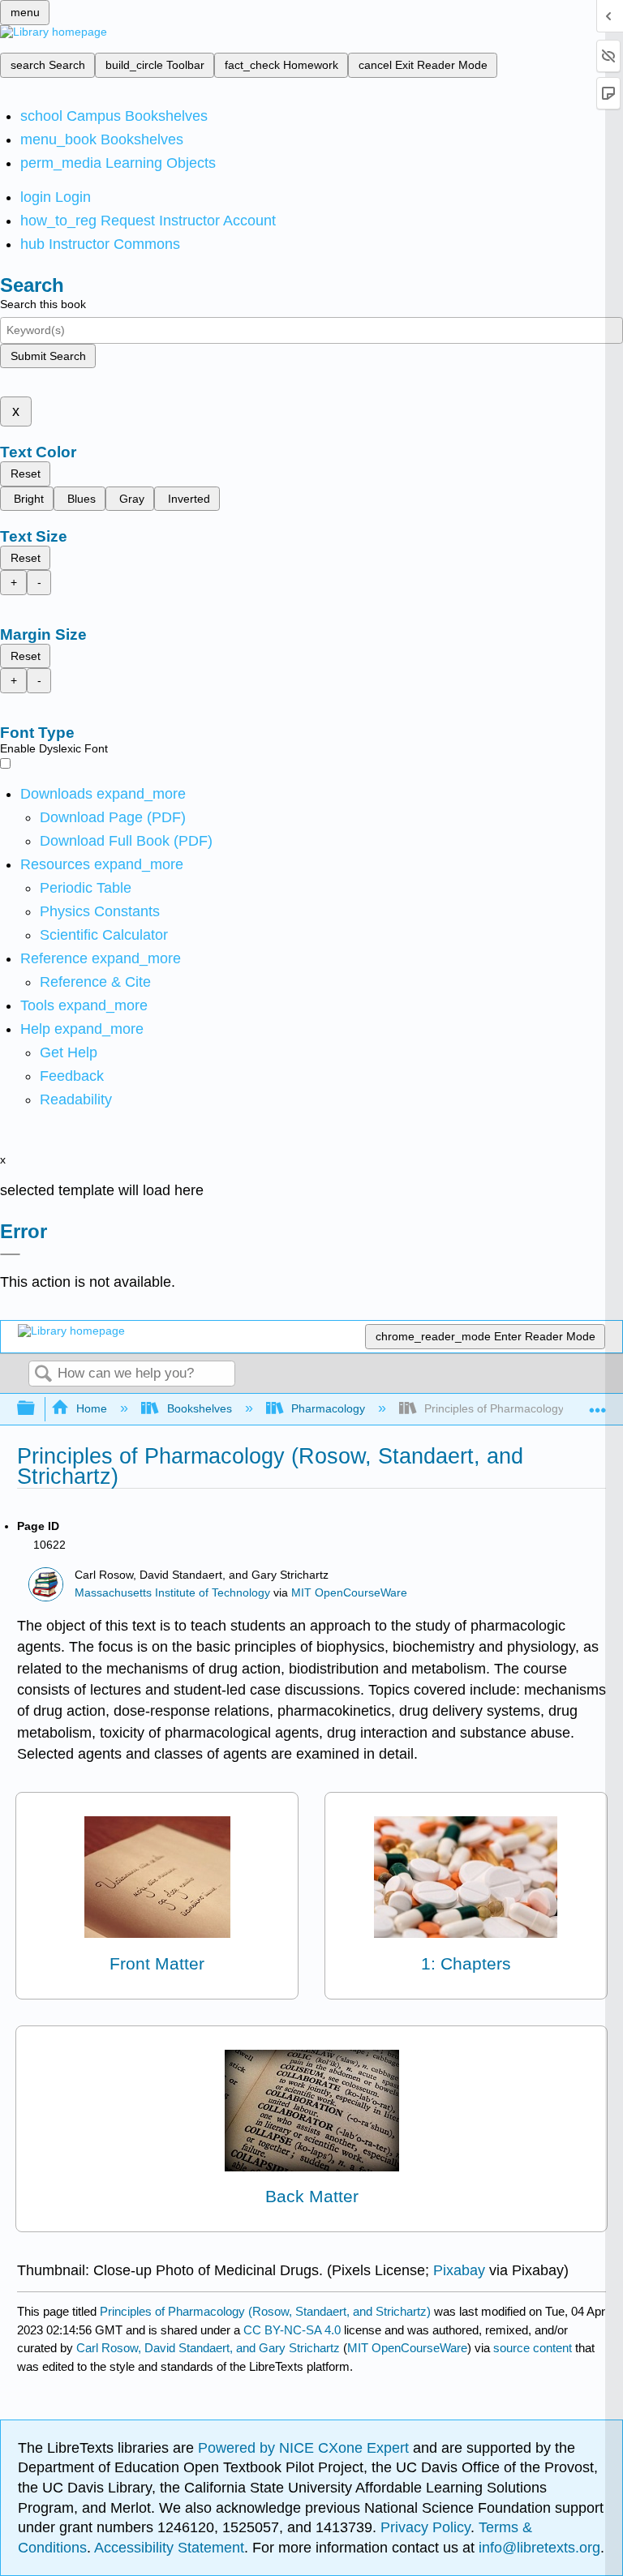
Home (92, 1408)
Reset (26, 474)
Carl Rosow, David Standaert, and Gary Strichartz (208, 2348)
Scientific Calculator (104, 935)
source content (533, 2348)
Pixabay (459, 2270)
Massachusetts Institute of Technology (172, 1593)
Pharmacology (328, 1408)
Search (43, 1375)
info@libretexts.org (537, 2548)
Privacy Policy (425, 2527)
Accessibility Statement (169, 2548)
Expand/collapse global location (598, 1404)
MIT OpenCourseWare (349, 1593)
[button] (72, 1076)
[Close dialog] (10, 1254)
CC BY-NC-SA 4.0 (292, 2330)
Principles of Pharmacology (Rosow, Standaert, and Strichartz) (265, 2311)
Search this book (43, 304)
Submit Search (48, 356)
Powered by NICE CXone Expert (305, 2448)
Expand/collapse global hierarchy (37, 1409)
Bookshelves (199, 1408)
